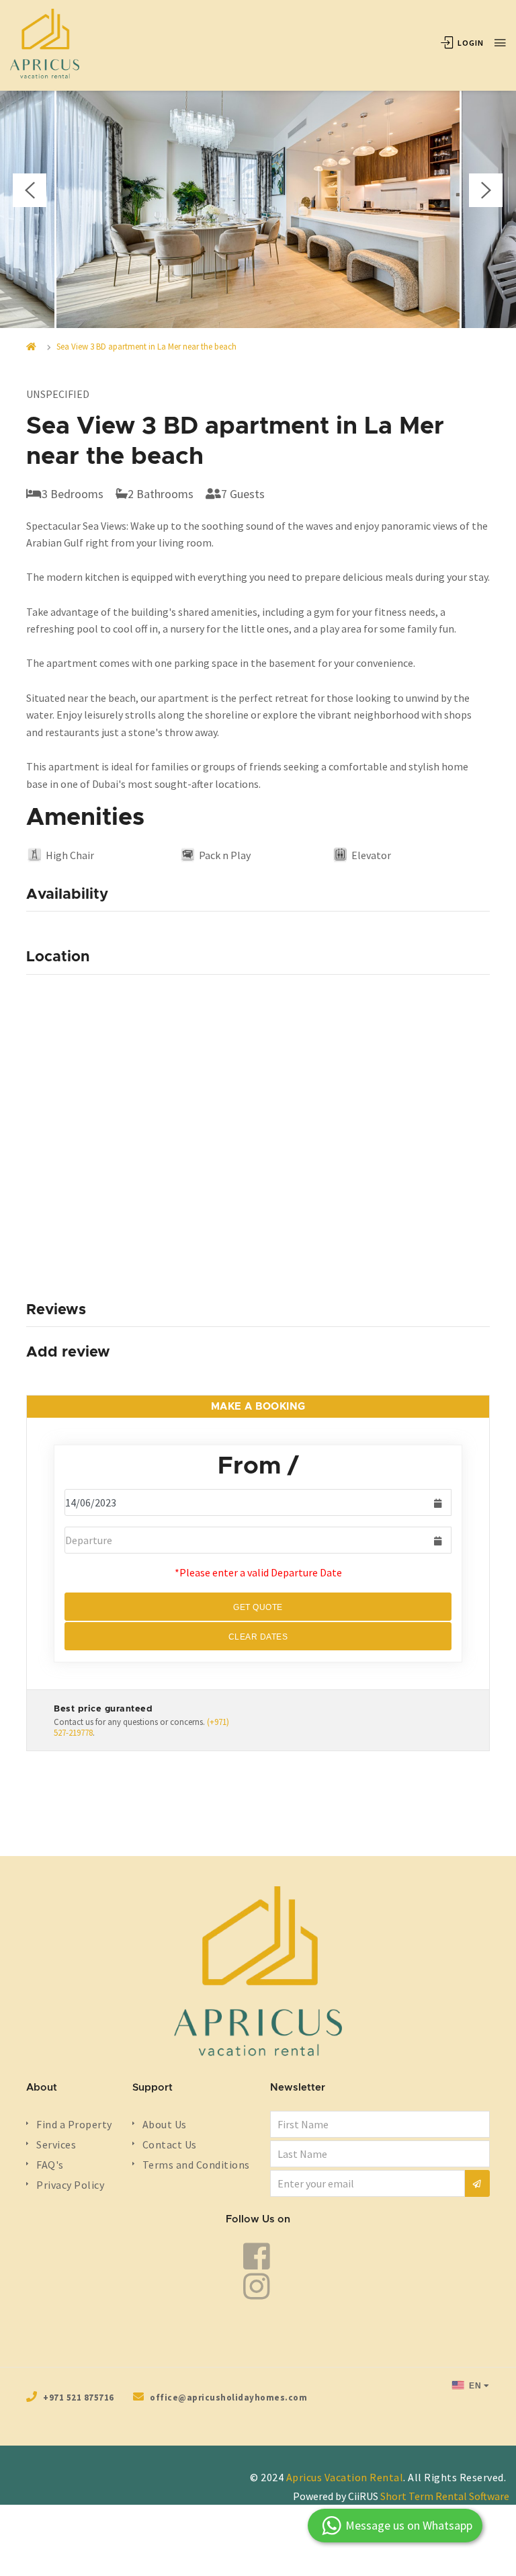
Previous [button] (30, 190)
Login (470, 43)
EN (474, 2386)
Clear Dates (258, 1637)
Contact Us (170, 2144)
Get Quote (258, 1607)
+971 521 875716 (79, 2398)
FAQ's (50, 2165)
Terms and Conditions (196, 2165)
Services (56, 2144)
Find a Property (74, 2124)
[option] (258, 194)
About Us (165, 2124)
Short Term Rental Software (445, 2496)
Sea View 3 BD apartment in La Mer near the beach (146, 347)
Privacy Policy (70, 2185)
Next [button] (486, 190)
